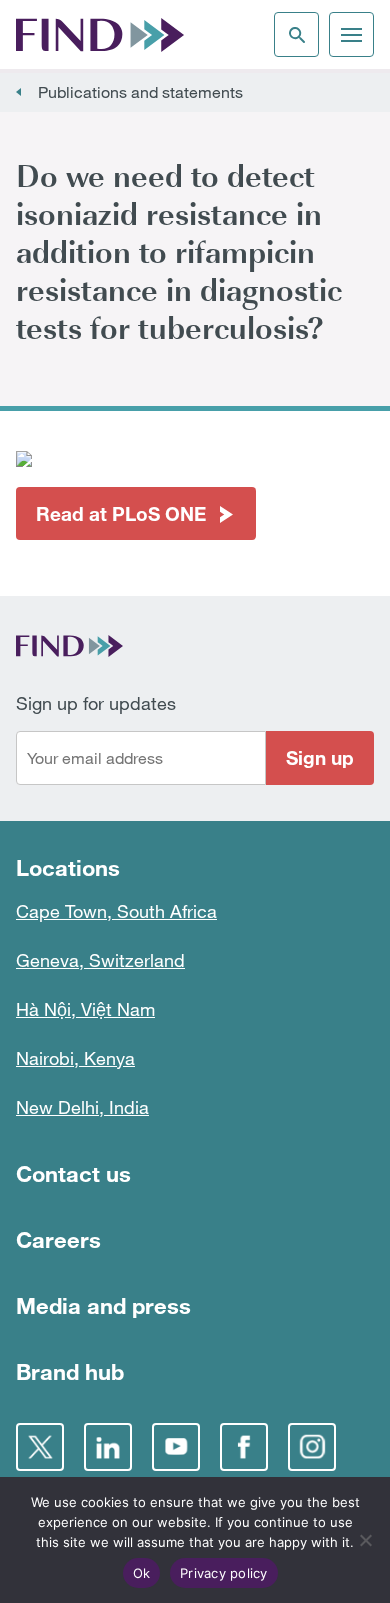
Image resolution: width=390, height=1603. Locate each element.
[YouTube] (176, 1447)
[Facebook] (244, 1447)
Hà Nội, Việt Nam (85, 1009)
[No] (365, 1540)
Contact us (73, 1173)
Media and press (103, 1305)
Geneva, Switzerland (100, 960)
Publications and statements (140, 92)
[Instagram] (312, 1447)
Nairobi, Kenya (75, 1058)
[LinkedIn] (108, 1447)
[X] (40, 1447)
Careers (58, 1239)
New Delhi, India (82, 1107)
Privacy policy (224, 1573)
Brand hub (70, 1371)
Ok (142, 1573)
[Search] (296, 34)
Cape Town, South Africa (116, 911)
